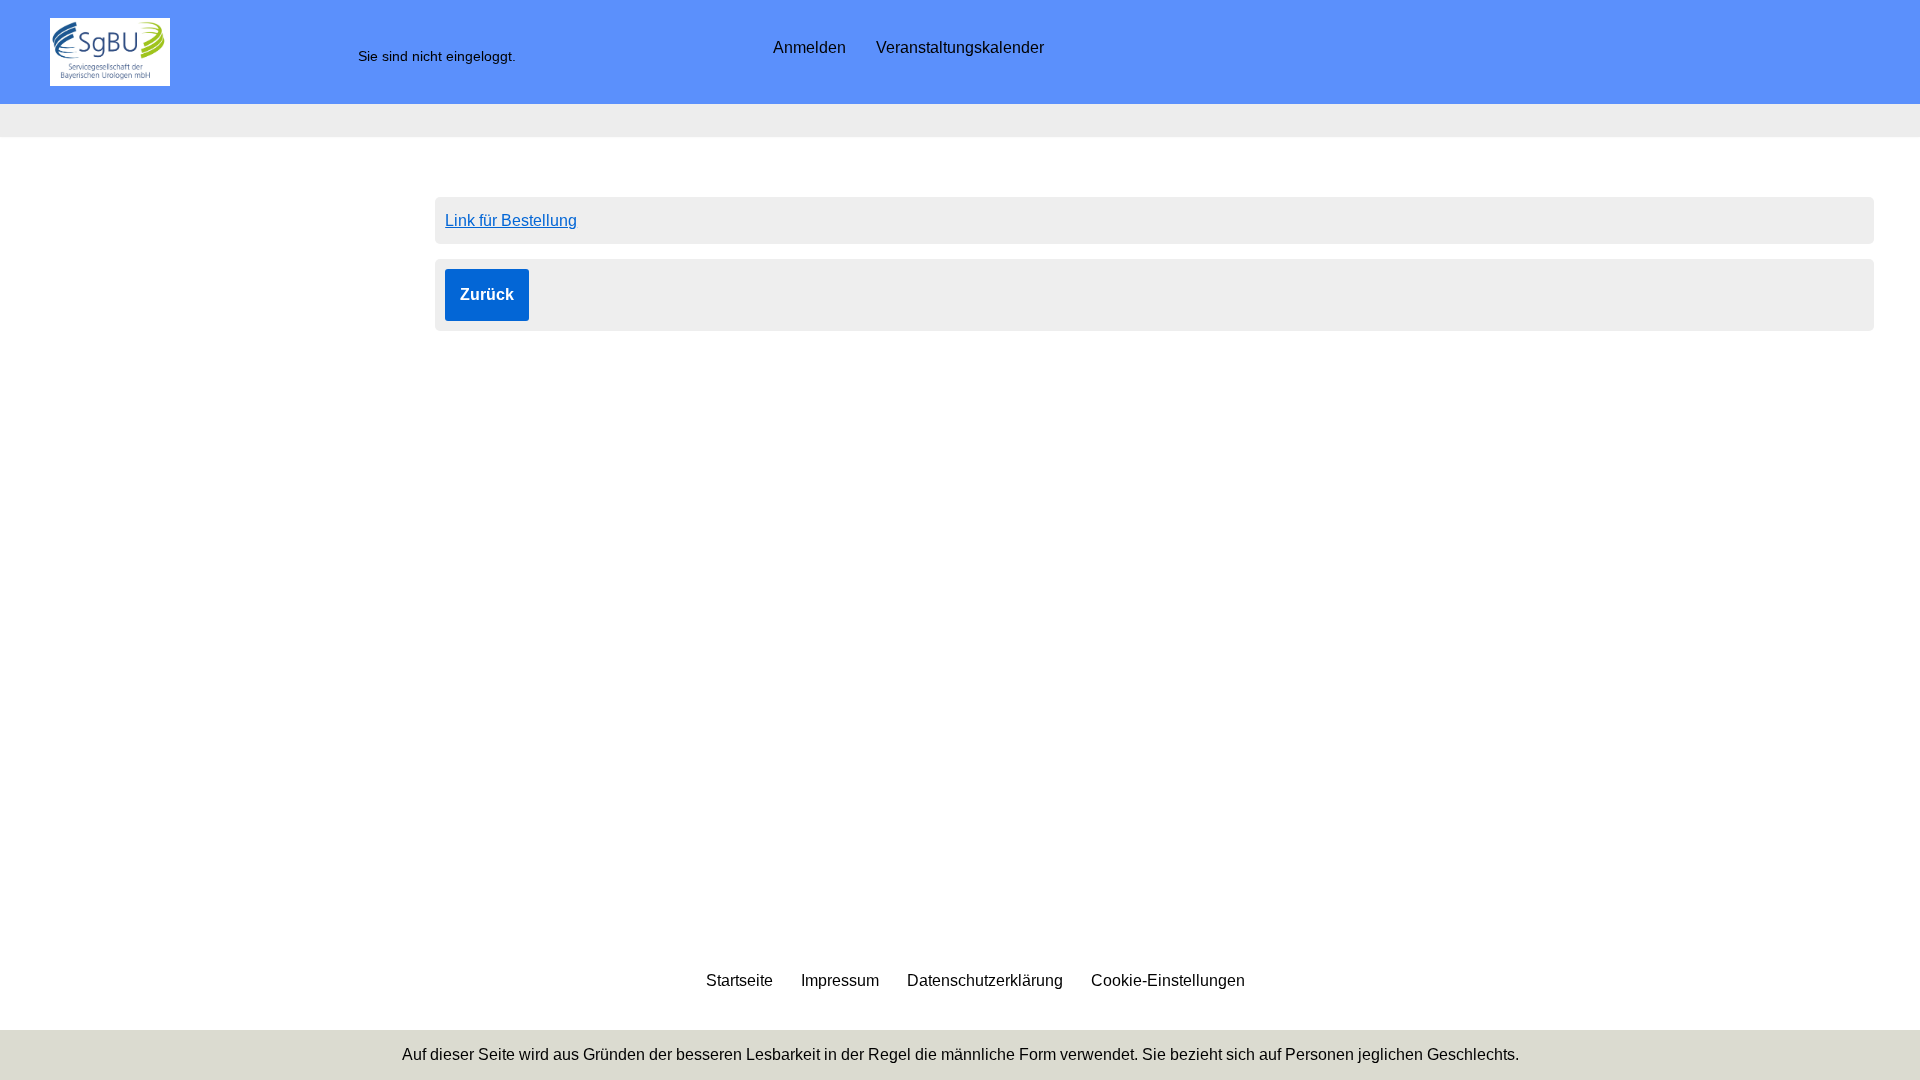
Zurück (487, 294)
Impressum (840, 980)
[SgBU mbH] (110, 52)
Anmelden (809, 47)
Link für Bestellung (511, 220)
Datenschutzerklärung (985, 980)
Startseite (739, 980)
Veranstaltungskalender (960, 47)
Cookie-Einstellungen (1168, 980)
